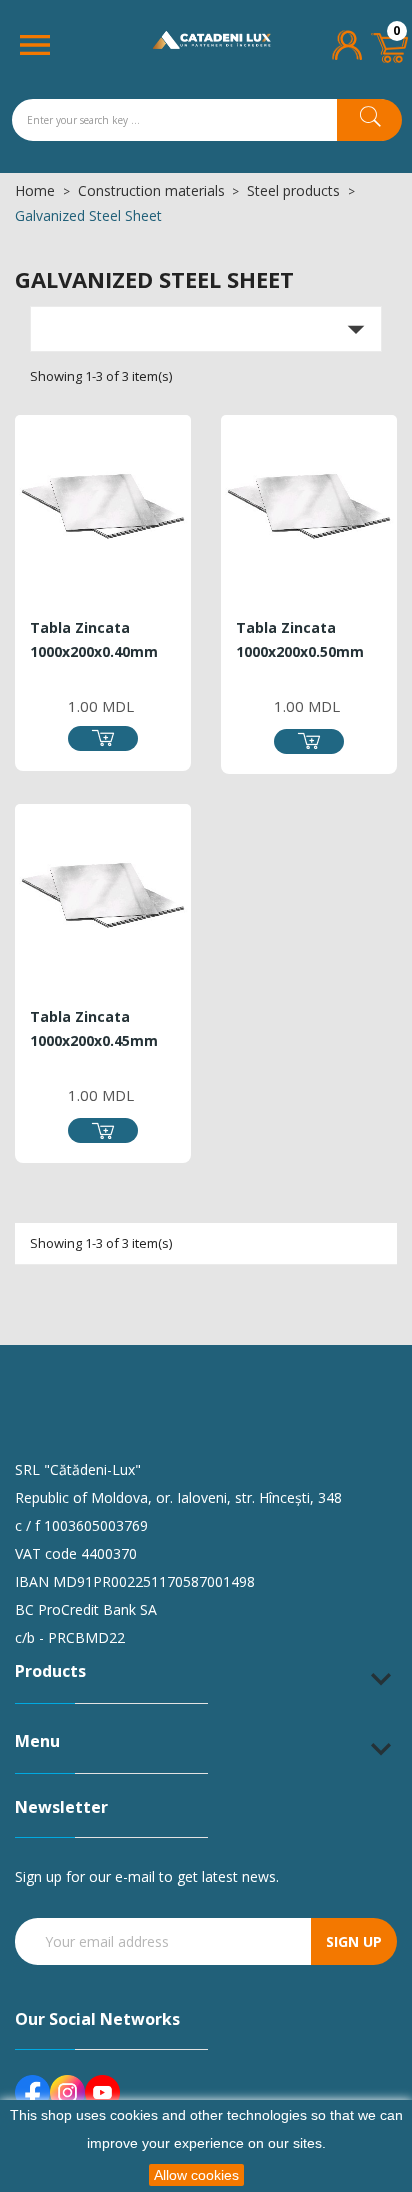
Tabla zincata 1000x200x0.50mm (300, 639)
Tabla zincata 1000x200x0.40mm (94, 639)
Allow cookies (196, 2175)
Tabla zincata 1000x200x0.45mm (94, 1028)
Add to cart (103, 738)
